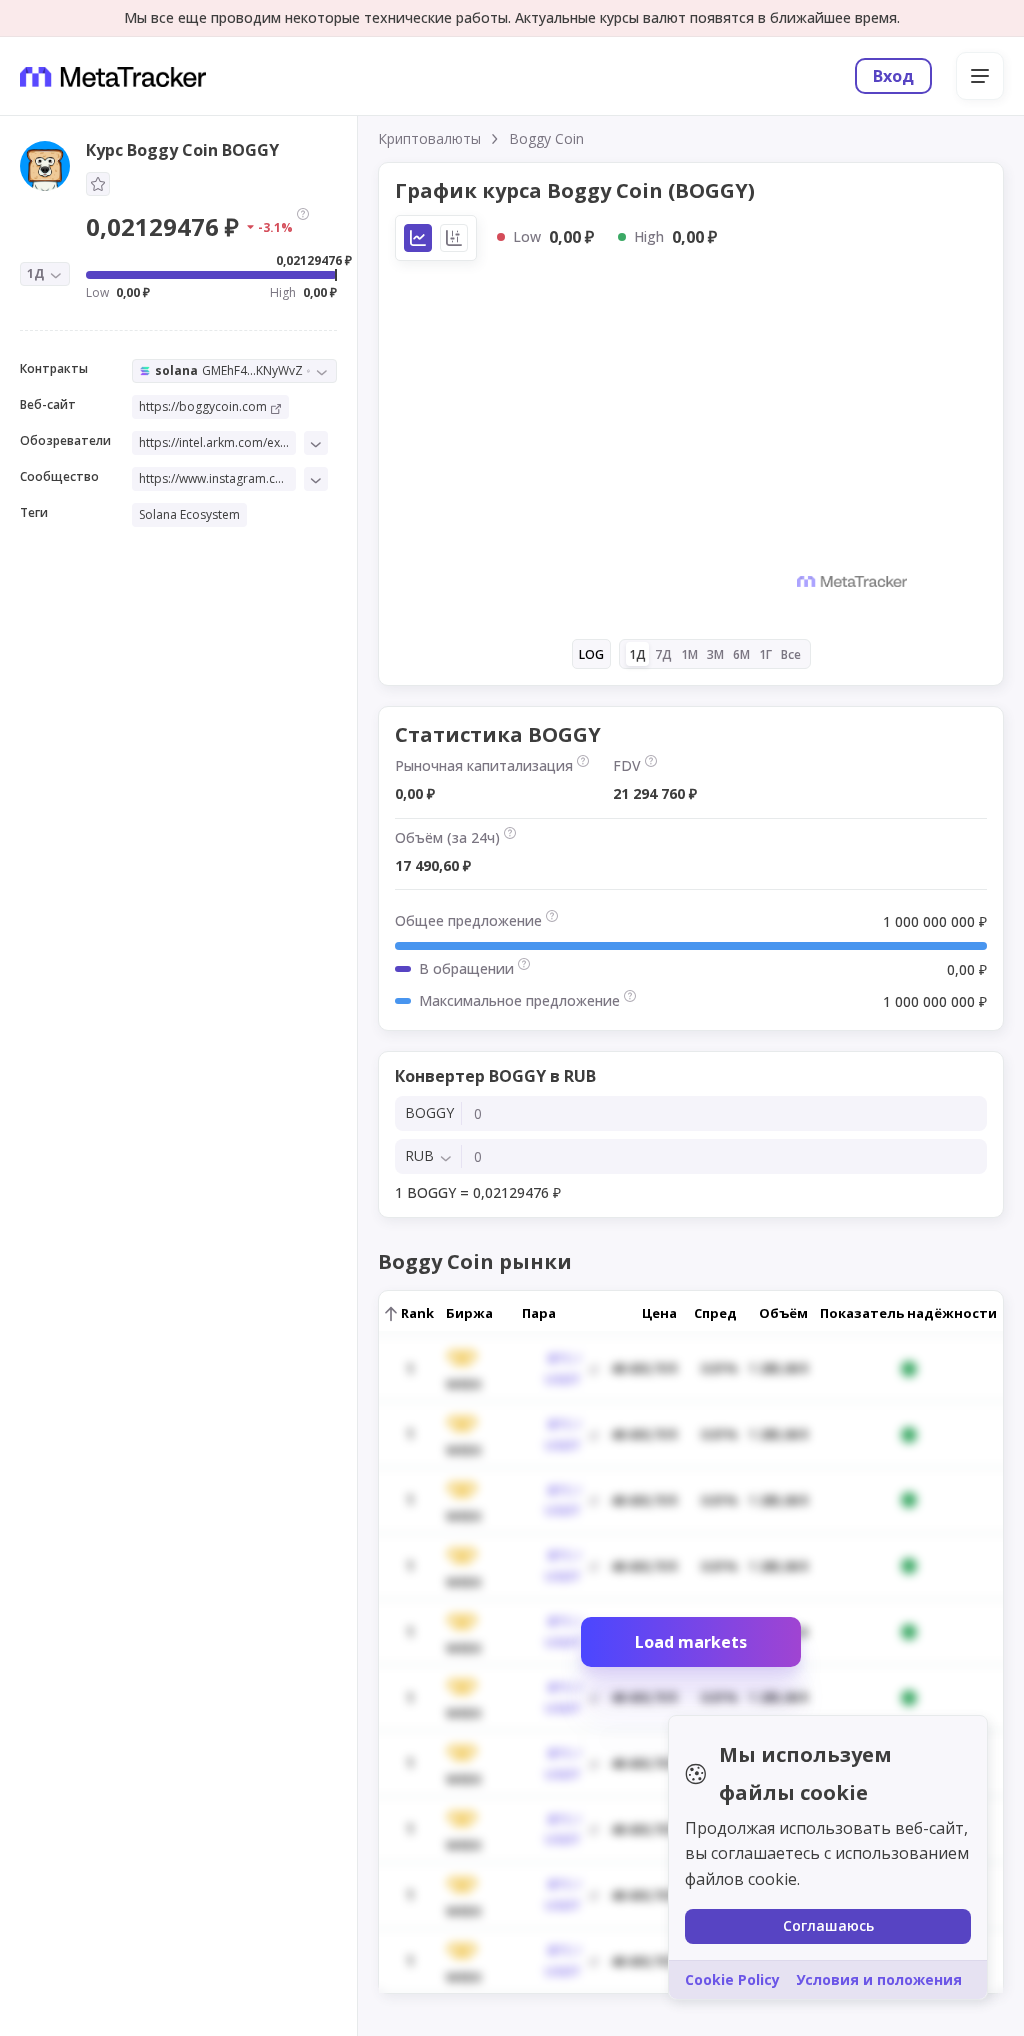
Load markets (691, 1642)
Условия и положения (879, 1979)
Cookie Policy (732, 1979)
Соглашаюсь (828, 1925)
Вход (893, 76)
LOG (591, 654)
